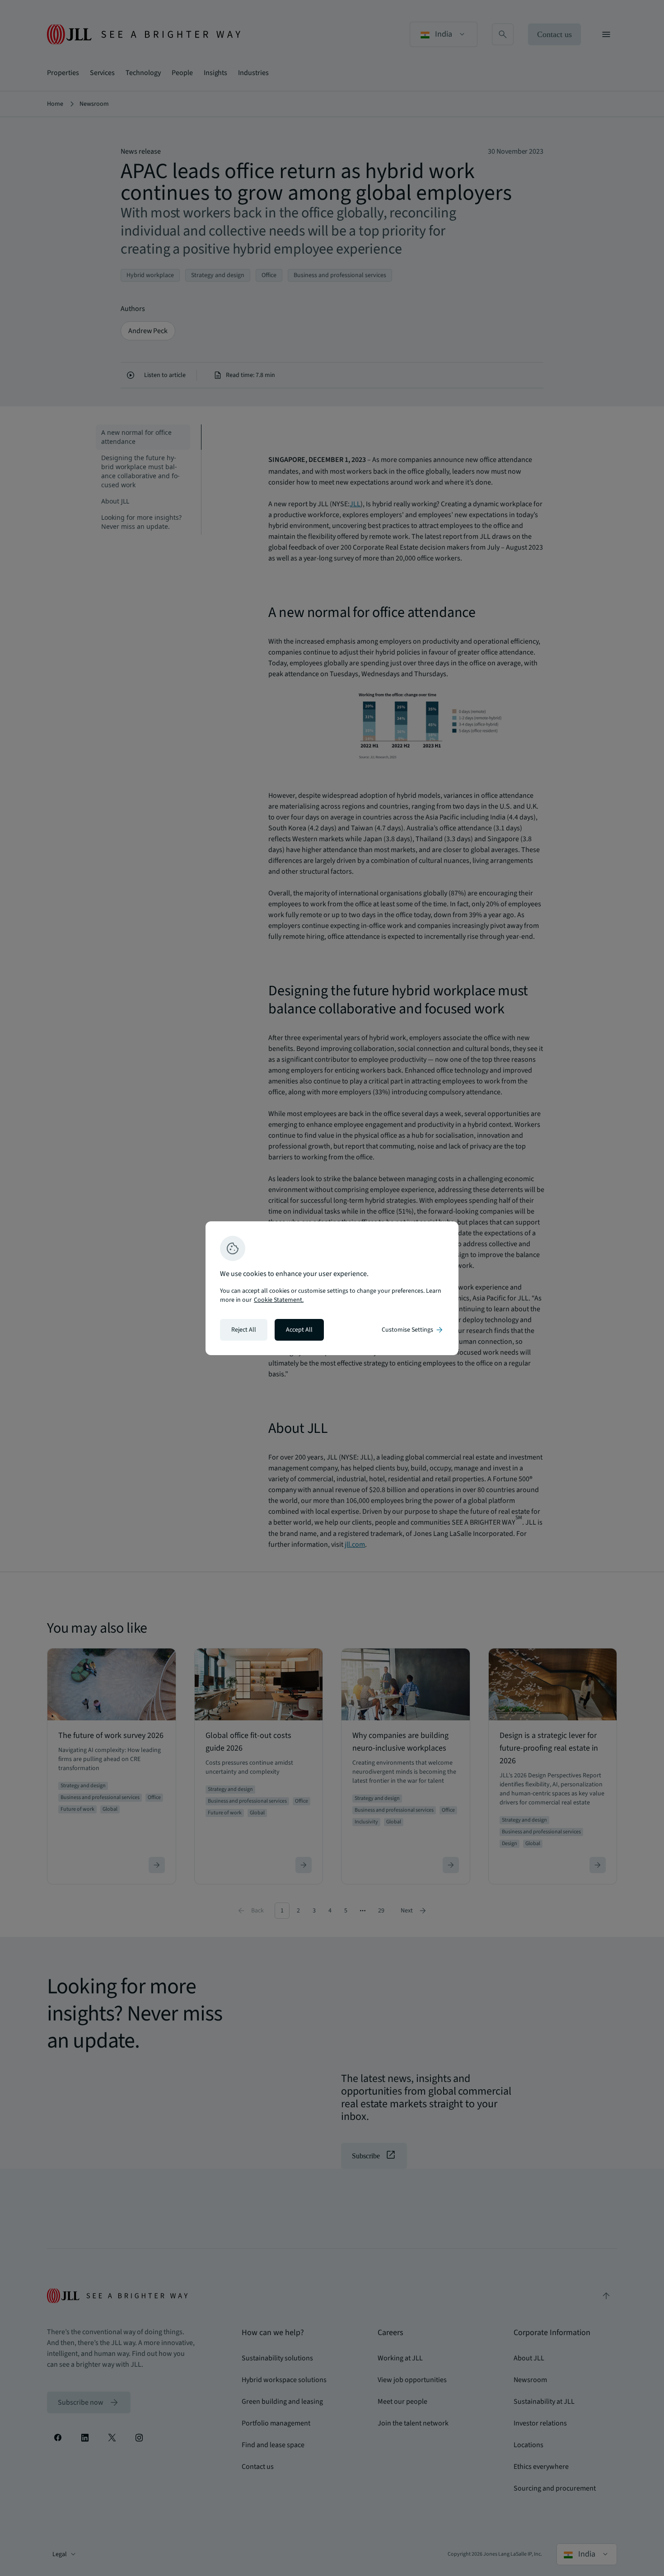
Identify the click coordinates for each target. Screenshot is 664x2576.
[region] (332, 1288)
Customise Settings (413, 1330)
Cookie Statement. (279, 1300)
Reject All (244, 1330)
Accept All (299, 1330)
